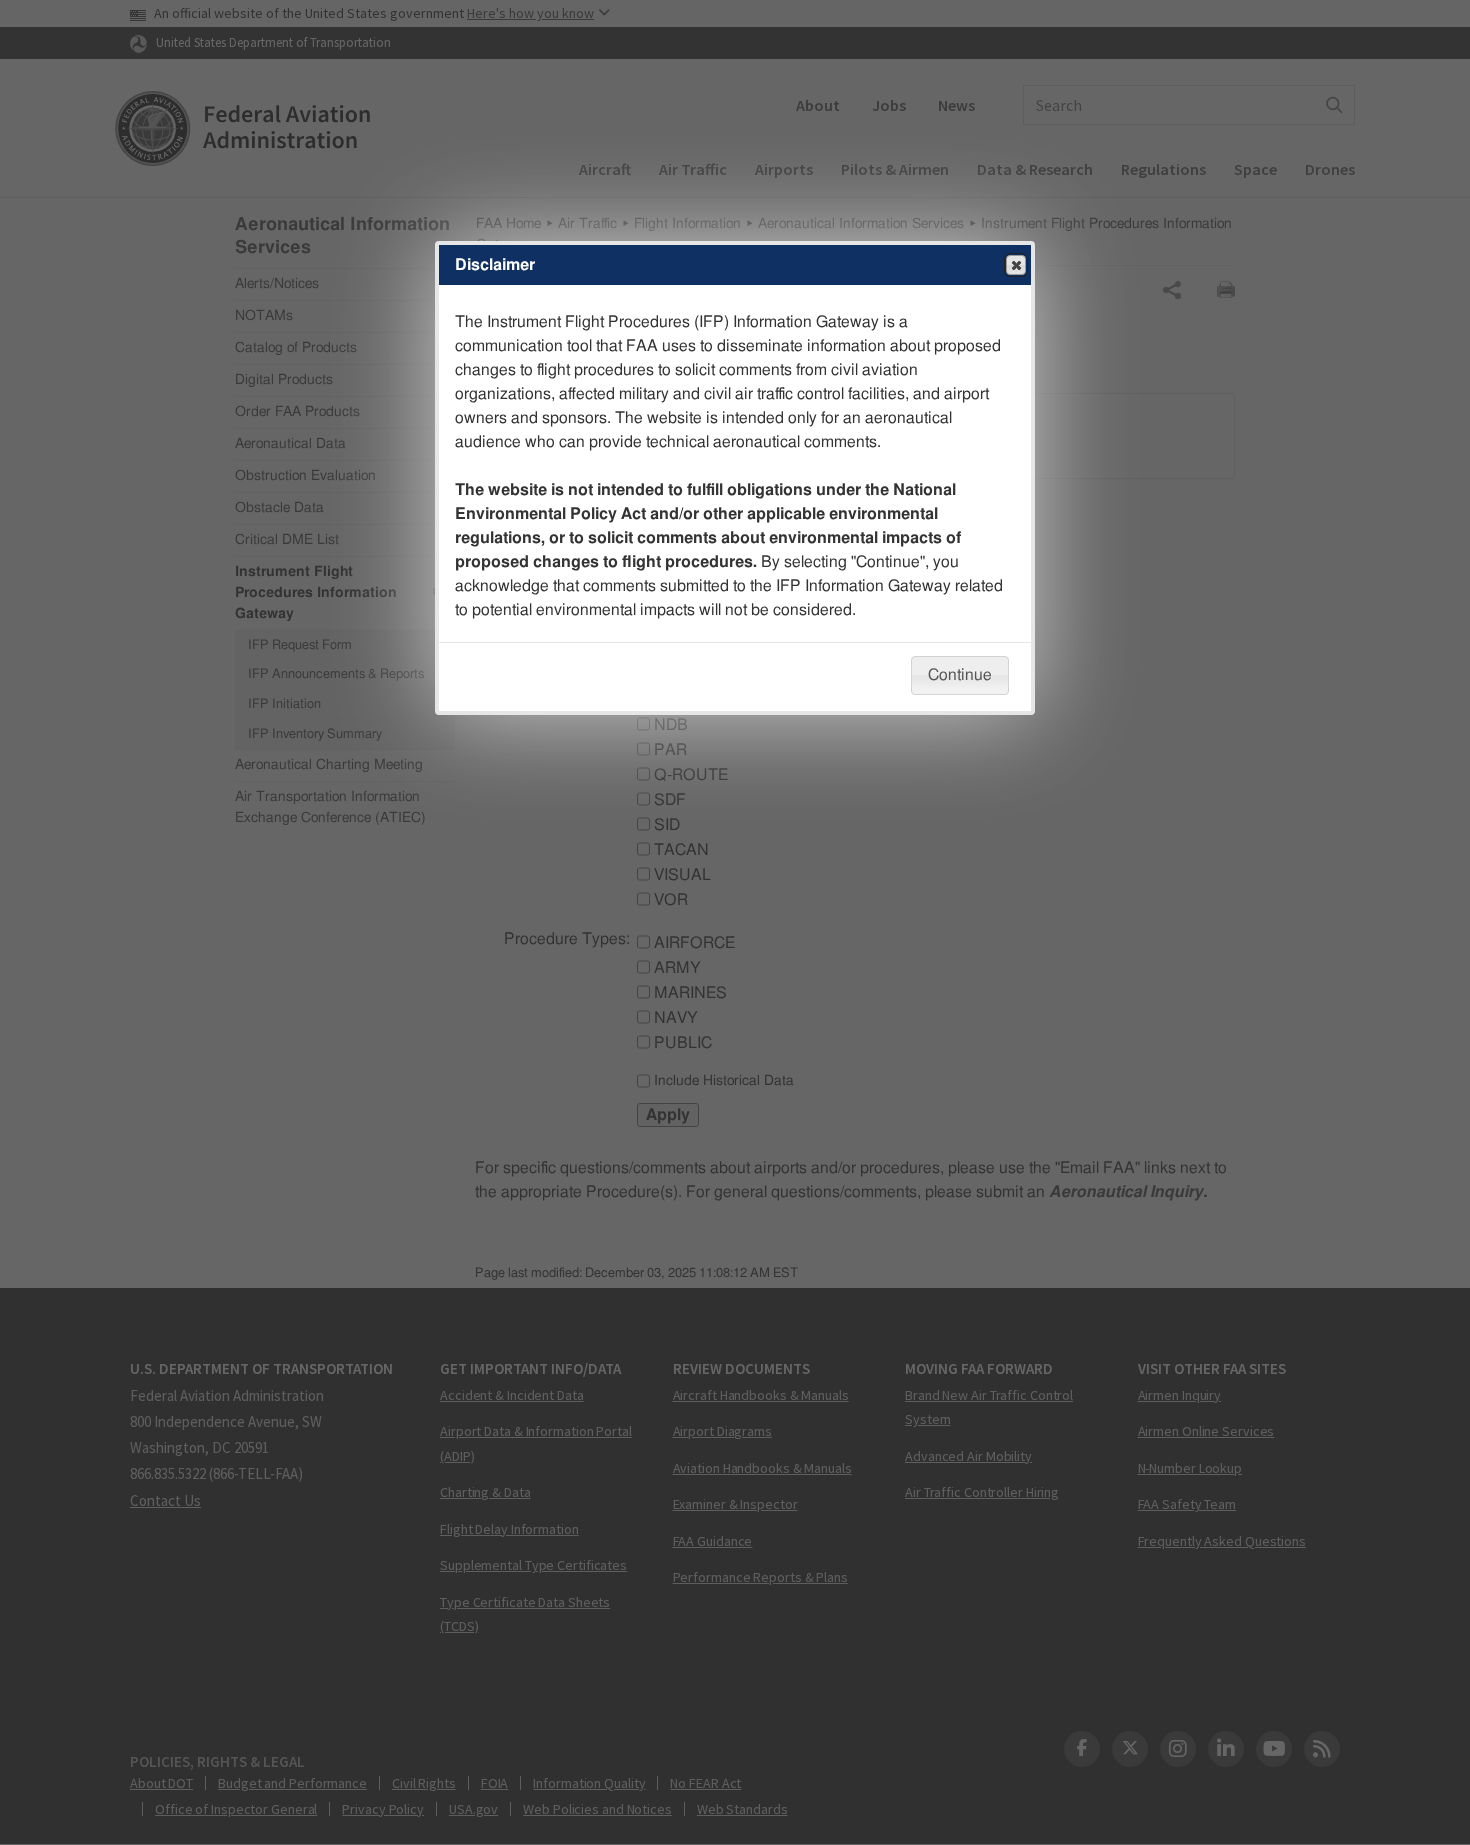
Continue (960, 675)
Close (1016, 265)
